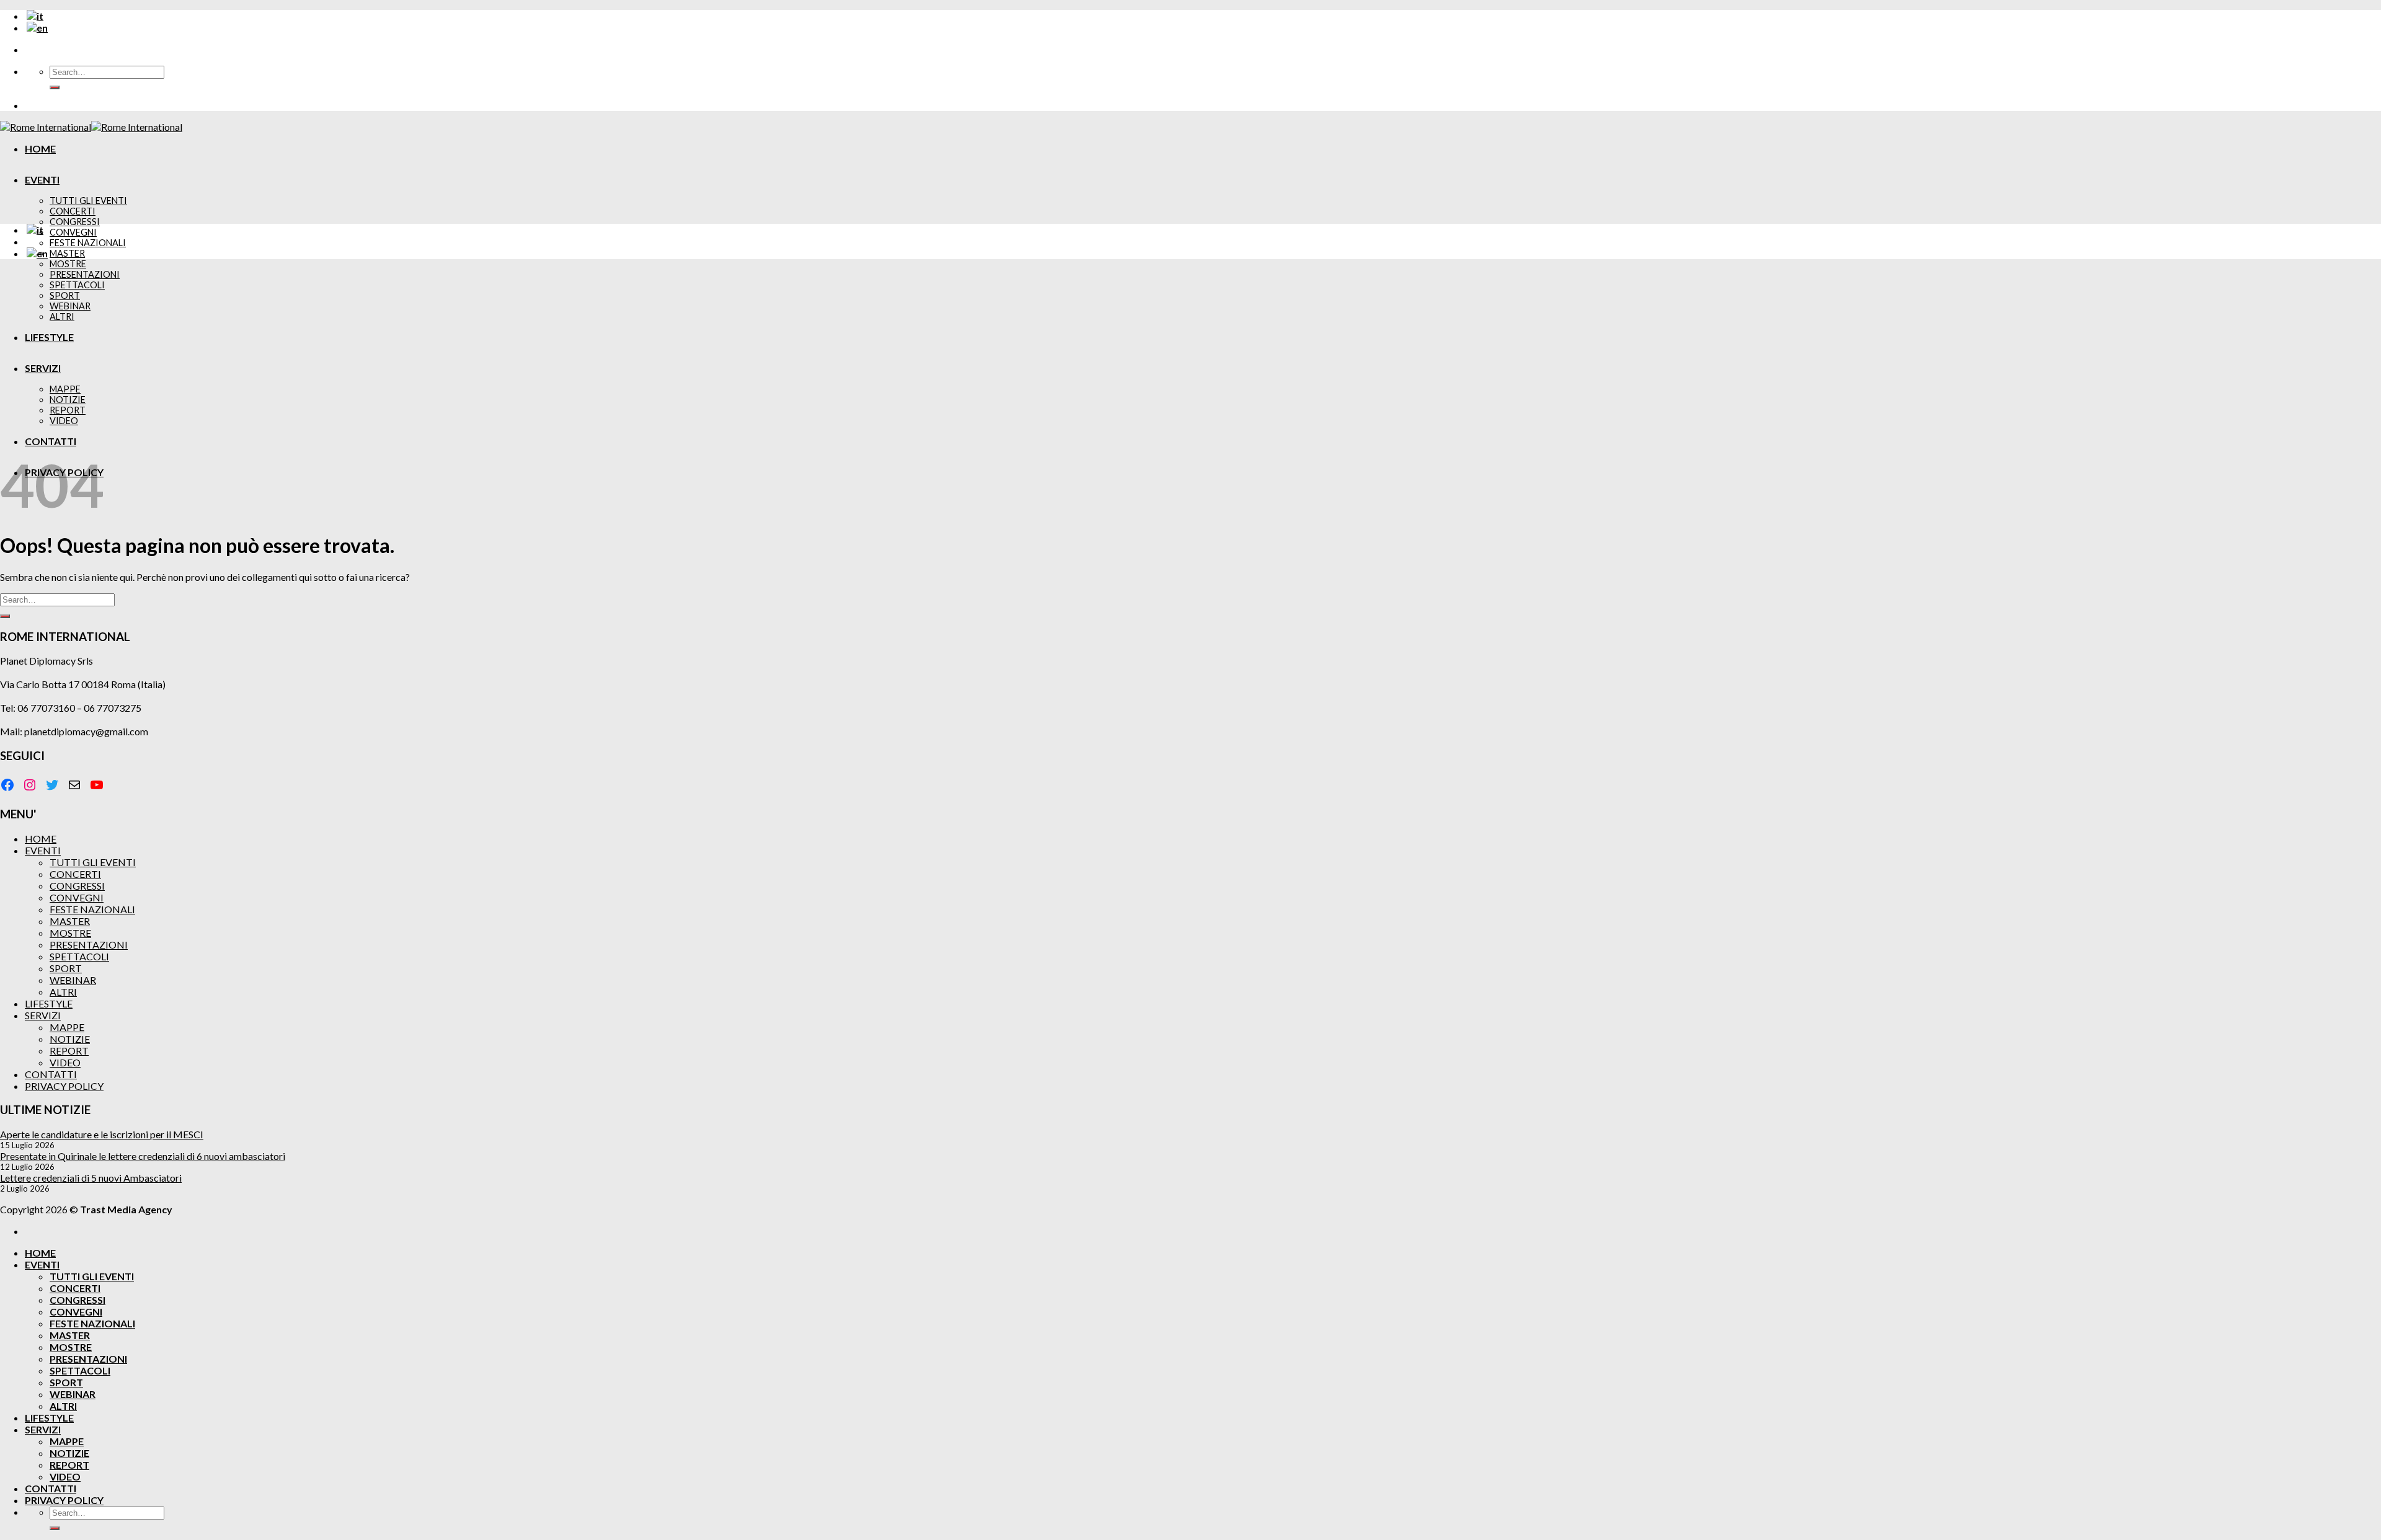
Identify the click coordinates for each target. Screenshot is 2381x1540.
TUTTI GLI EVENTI (88, 201)
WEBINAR (70, 306)
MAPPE (65, 389)
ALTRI (62, 316)
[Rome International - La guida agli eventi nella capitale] (91, 127)
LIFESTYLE (49, 337)
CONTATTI (51, 441)
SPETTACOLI (77, 285)
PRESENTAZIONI (85, 274)
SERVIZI (43, 368)
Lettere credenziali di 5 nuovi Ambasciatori (91, 1178)
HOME (40, 148)
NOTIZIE (68, 400)
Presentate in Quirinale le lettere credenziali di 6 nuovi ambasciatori (143, 1156)
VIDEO (64, 421)
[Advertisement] (1190, 356)
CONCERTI (73, 211)
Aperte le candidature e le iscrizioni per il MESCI (102, 1134)
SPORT (65, 295)
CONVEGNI (73, 232)
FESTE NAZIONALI (88, 243)
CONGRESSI (75, 222)
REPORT (68, 410)
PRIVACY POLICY (64, 1086)
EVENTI (42, 179)
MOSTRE (68, 264)
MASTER (67, 253)
